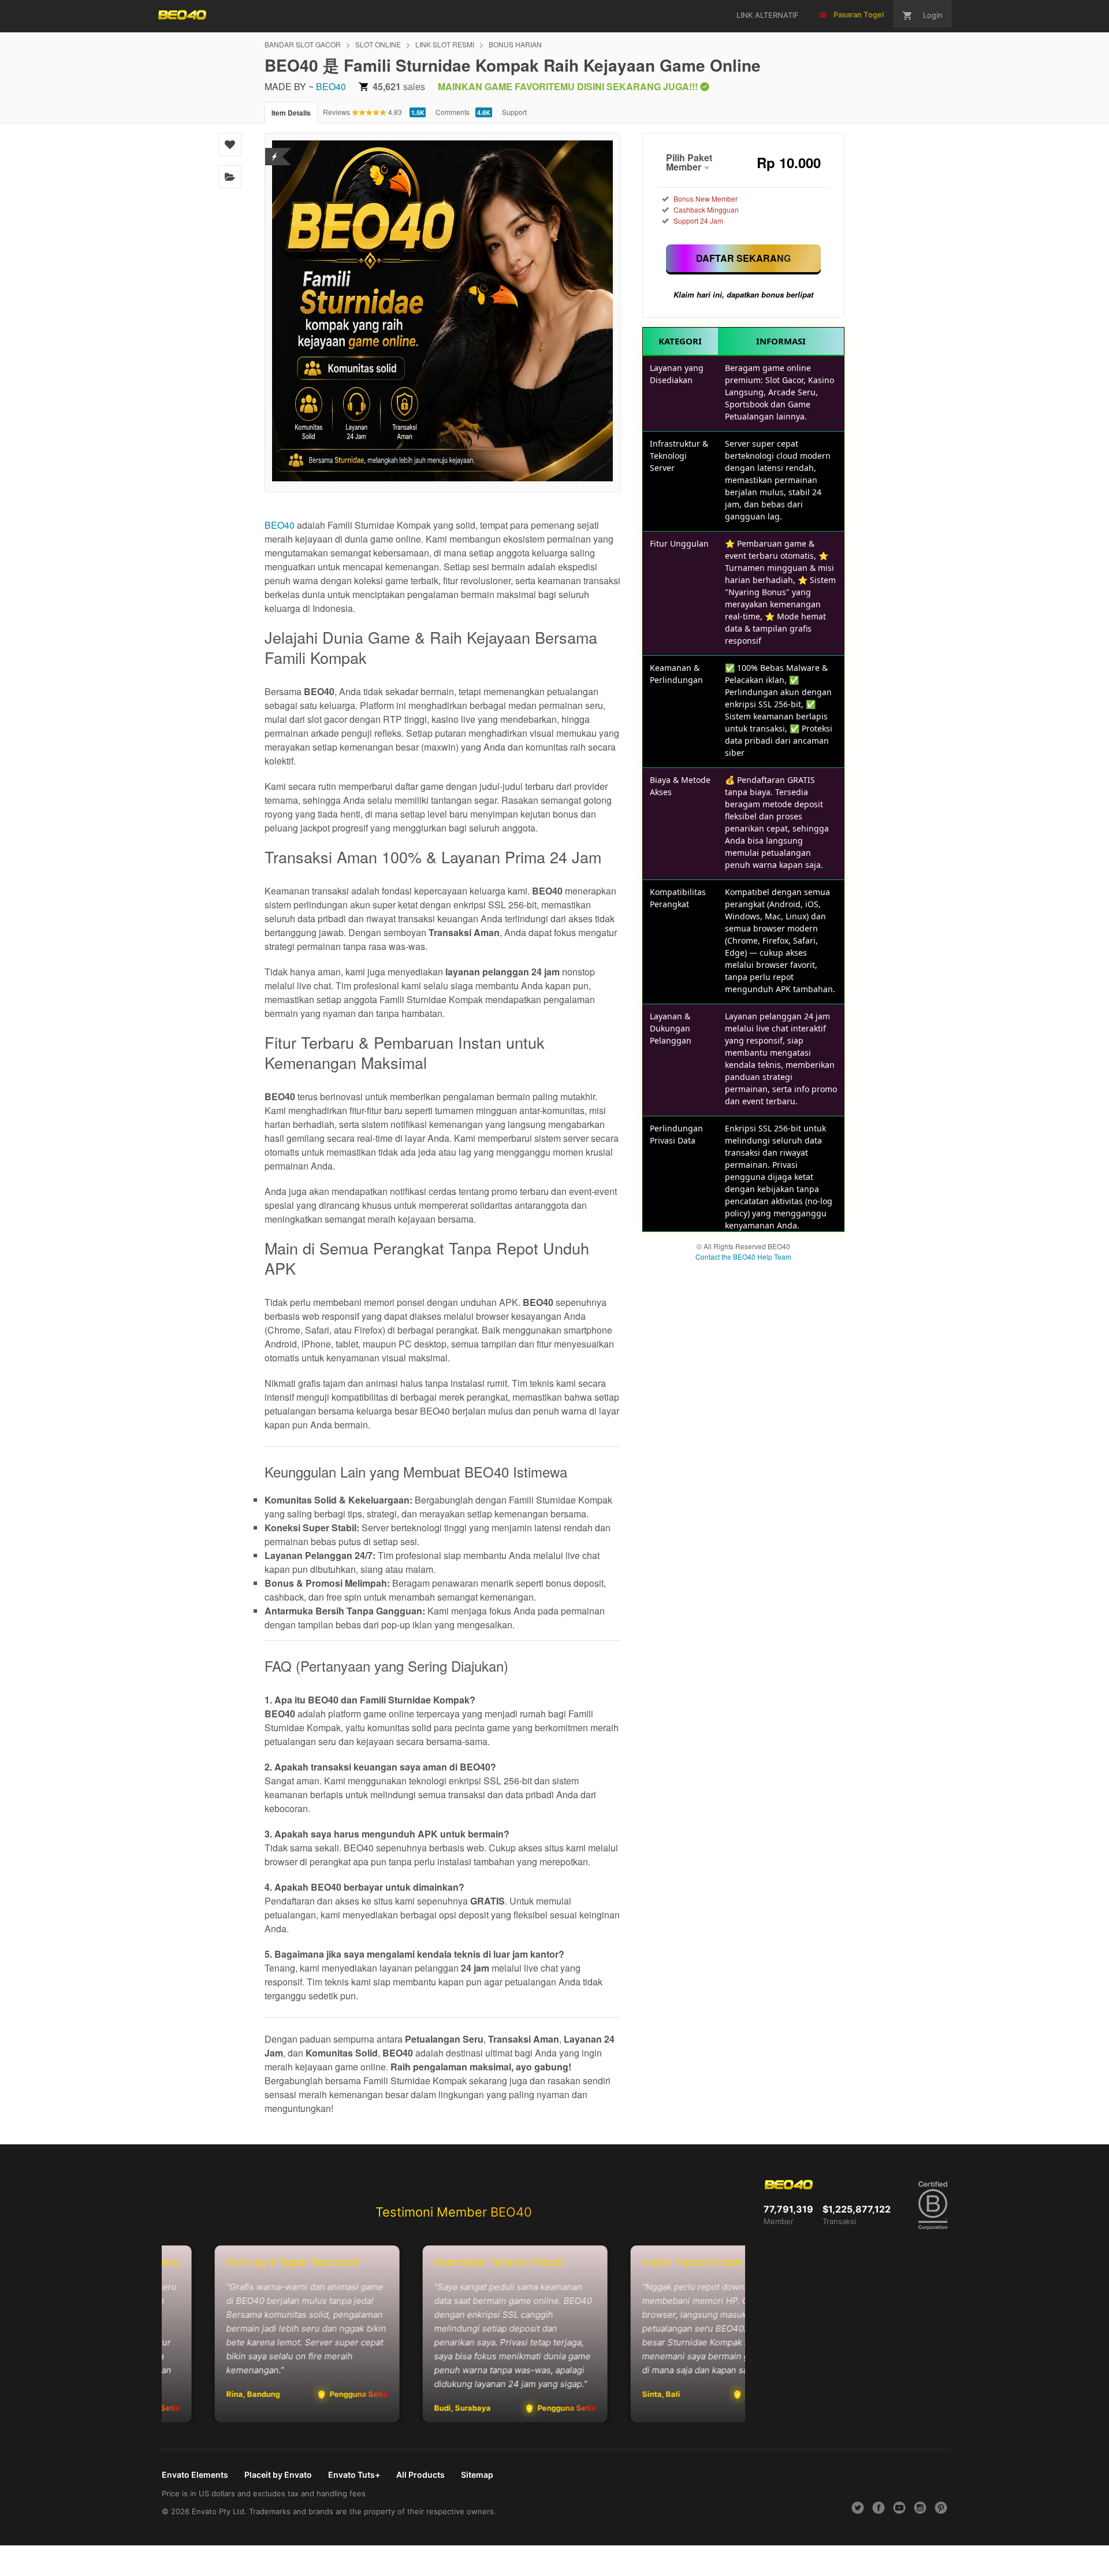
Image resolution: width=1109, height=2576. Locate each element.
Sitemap (477, 2475)
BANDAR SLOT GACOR (303, 44)
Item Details (291, 113)
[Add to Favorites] (230, 144)
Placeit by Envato (278, 2475)
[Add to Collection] (230, 177)
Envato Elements (195, 2475)
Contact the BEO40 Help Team (743, 1257)
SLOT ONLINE (378, 44)
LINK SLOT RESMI (445, 44)
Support (514, 112)
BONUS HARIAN (515, 44)
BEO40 (331, 86)
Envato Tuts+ (354, 2475)
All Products (420, 2475)
